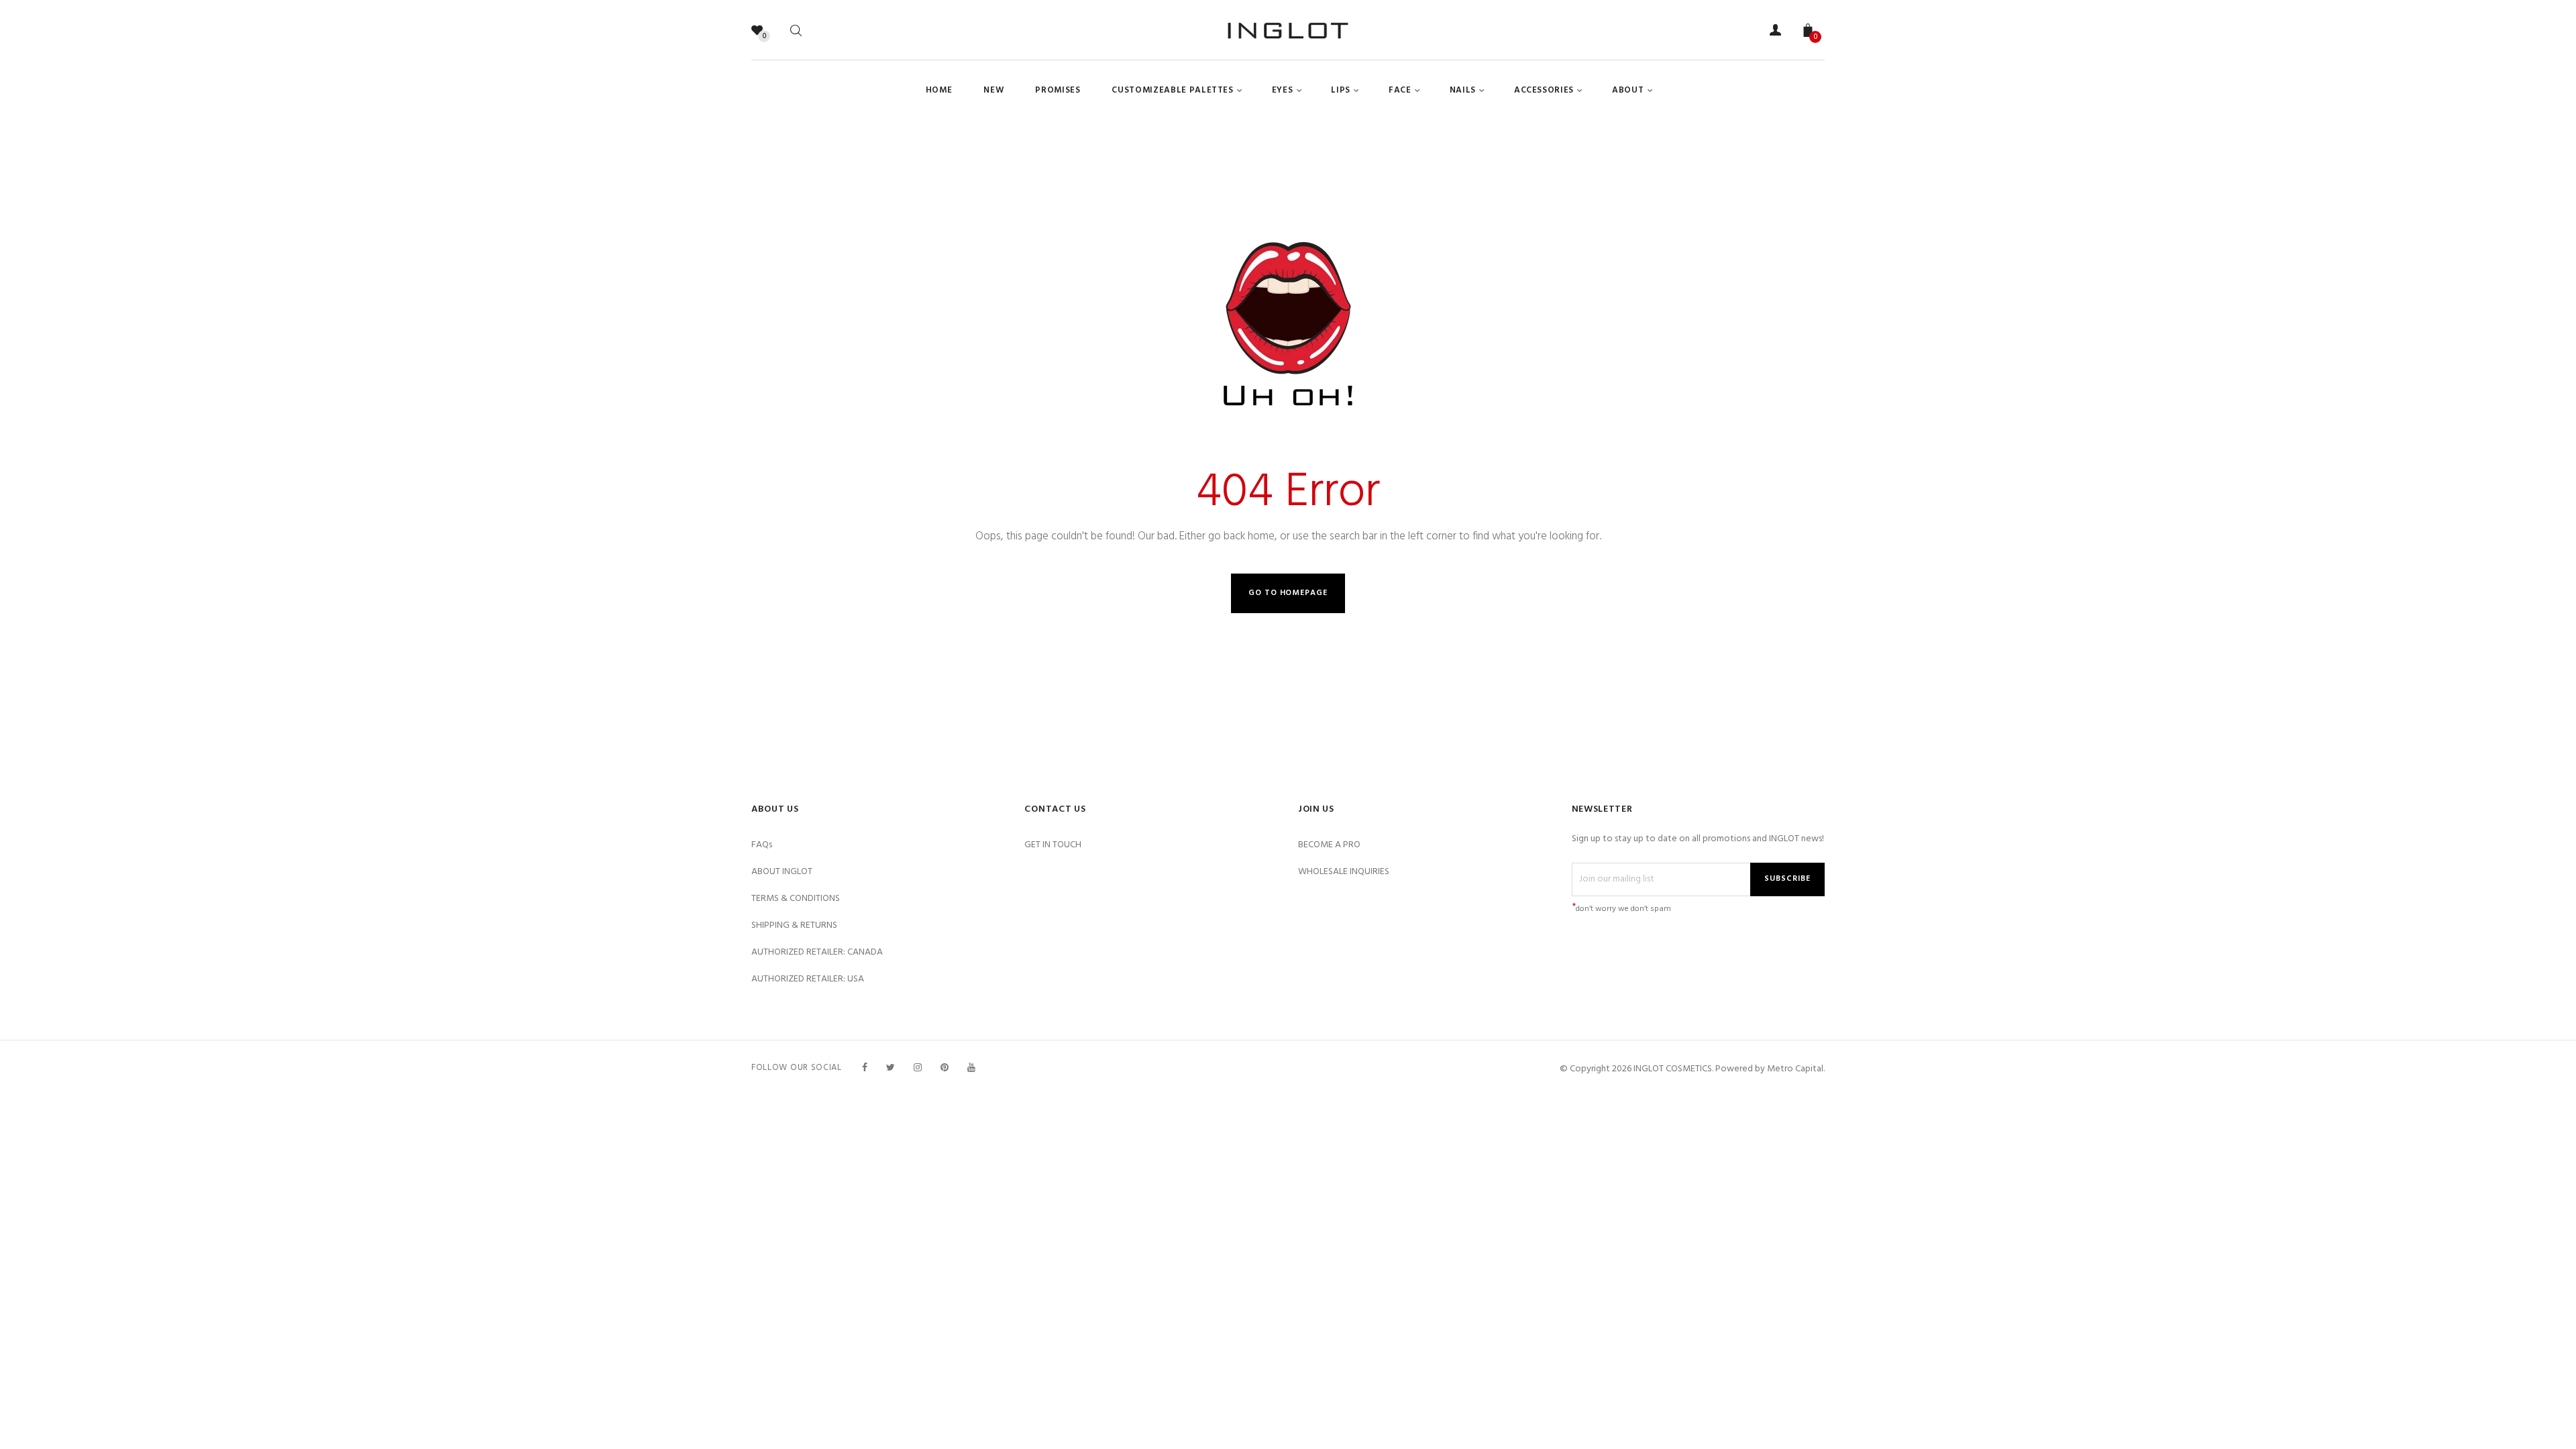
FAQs (762, 845)
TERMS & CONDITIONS (796, 899)
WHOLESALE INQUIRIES (1344, 872)
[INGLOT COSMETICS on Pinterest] (945, 1068)
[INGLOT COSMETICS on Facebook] (865, 1068)
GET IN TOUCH (1053, 845)
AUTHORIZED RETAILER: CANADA (817, 952)
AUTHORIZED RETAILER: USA (808, 979)
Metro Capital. (1796, 1069)
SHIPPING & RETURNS (794, 925)
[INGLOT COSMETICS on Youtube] (971, 1068)
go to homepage (1288, 593)
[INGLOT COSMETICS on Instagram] (918, 1068)
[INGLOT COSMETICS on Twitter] (891, 1068)
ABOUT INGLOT (782, 872)
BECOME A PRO (1329, 845)
